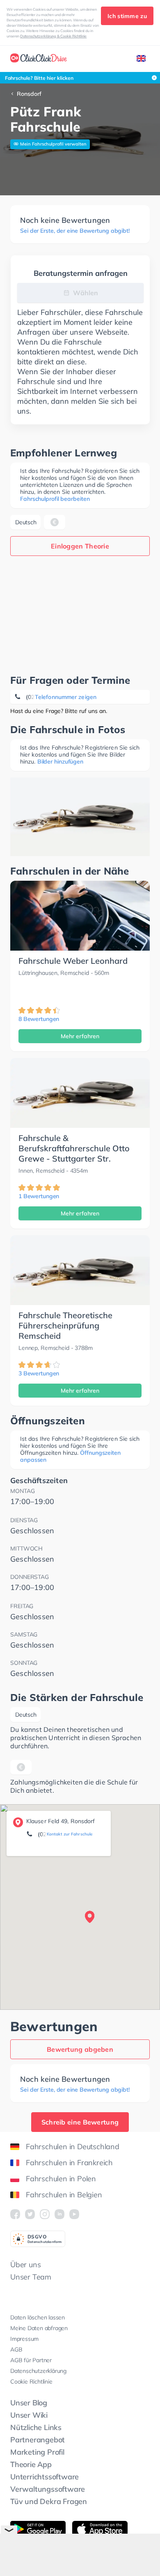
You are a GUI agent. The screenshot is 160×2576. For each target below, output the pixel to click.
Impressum (24, 2339)
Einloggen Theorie (80, 546)
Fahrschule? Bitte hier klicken (39, 78)
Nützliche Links (36, 2427)
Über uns (25, 2265)
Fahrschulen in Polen (61, 2179)
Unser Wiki (29, 2415)
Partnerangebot (38, 2440)
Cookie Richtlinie (31, 2382)
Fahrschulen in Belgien (64, 2195)
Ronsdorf (29, 94)
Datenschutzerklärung (38, 2371)
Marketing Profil (37, 2452)
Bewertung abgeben (80, 2049)
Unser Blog (29, 2403)
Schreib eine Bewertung (80, 2122)
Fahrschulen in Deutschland (73, 2147)
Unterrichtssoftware (45, 2477)
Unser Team (31, 2277)
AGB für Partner (31, 2360)
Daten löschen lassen (38, 2317)
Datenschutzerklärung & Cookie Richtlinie (53, 36)
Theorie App (31, 2464)
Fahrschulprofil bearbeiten (55, 499)
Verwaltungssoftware (48, 2489)
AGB (16, 2349)
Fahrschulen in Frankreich (69, 2163)
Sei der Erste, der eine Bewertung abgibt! (75, 231)
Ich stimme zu (127, 16)
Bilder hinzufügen (60, 761)
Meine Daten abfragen (39, 2328)
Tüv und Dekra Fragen (49, 2501)
